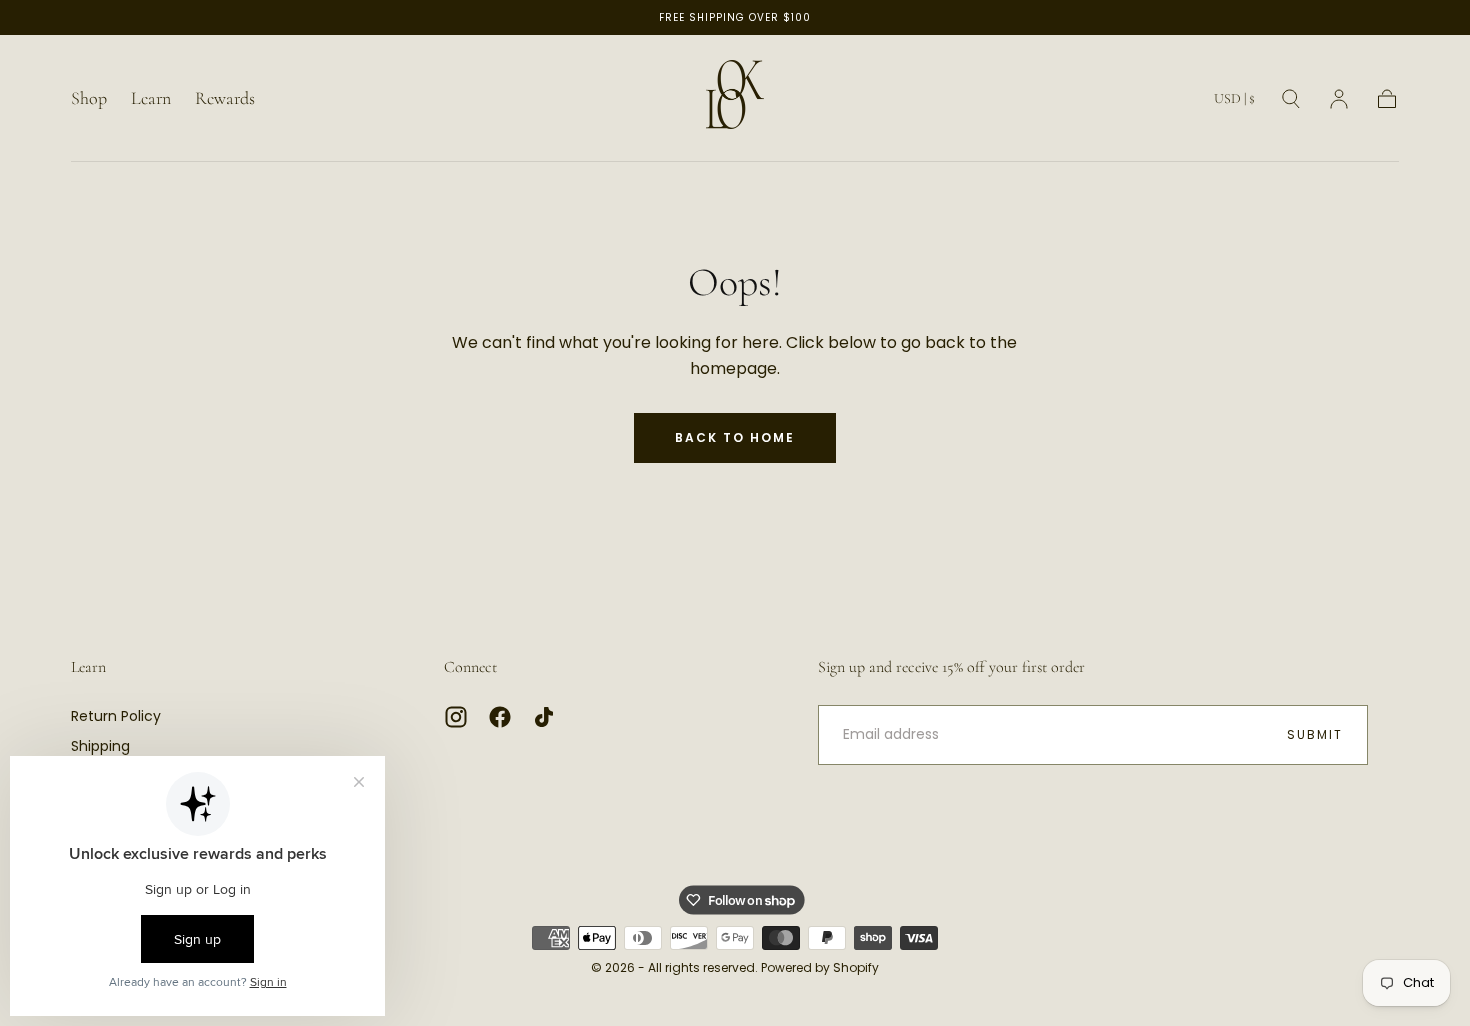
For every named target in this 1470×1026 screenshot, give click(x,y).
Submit (1315, 734)
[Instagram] (456, 717)
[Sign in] (1339, 99)
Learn (151, 98)
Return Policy (116, 716)
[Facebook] (500, 717)
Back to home (735, 437)
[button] (1234, 102)
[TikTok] (544, 717)
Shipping (100, 746)
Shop (89, 98)
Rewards (225, 98)
